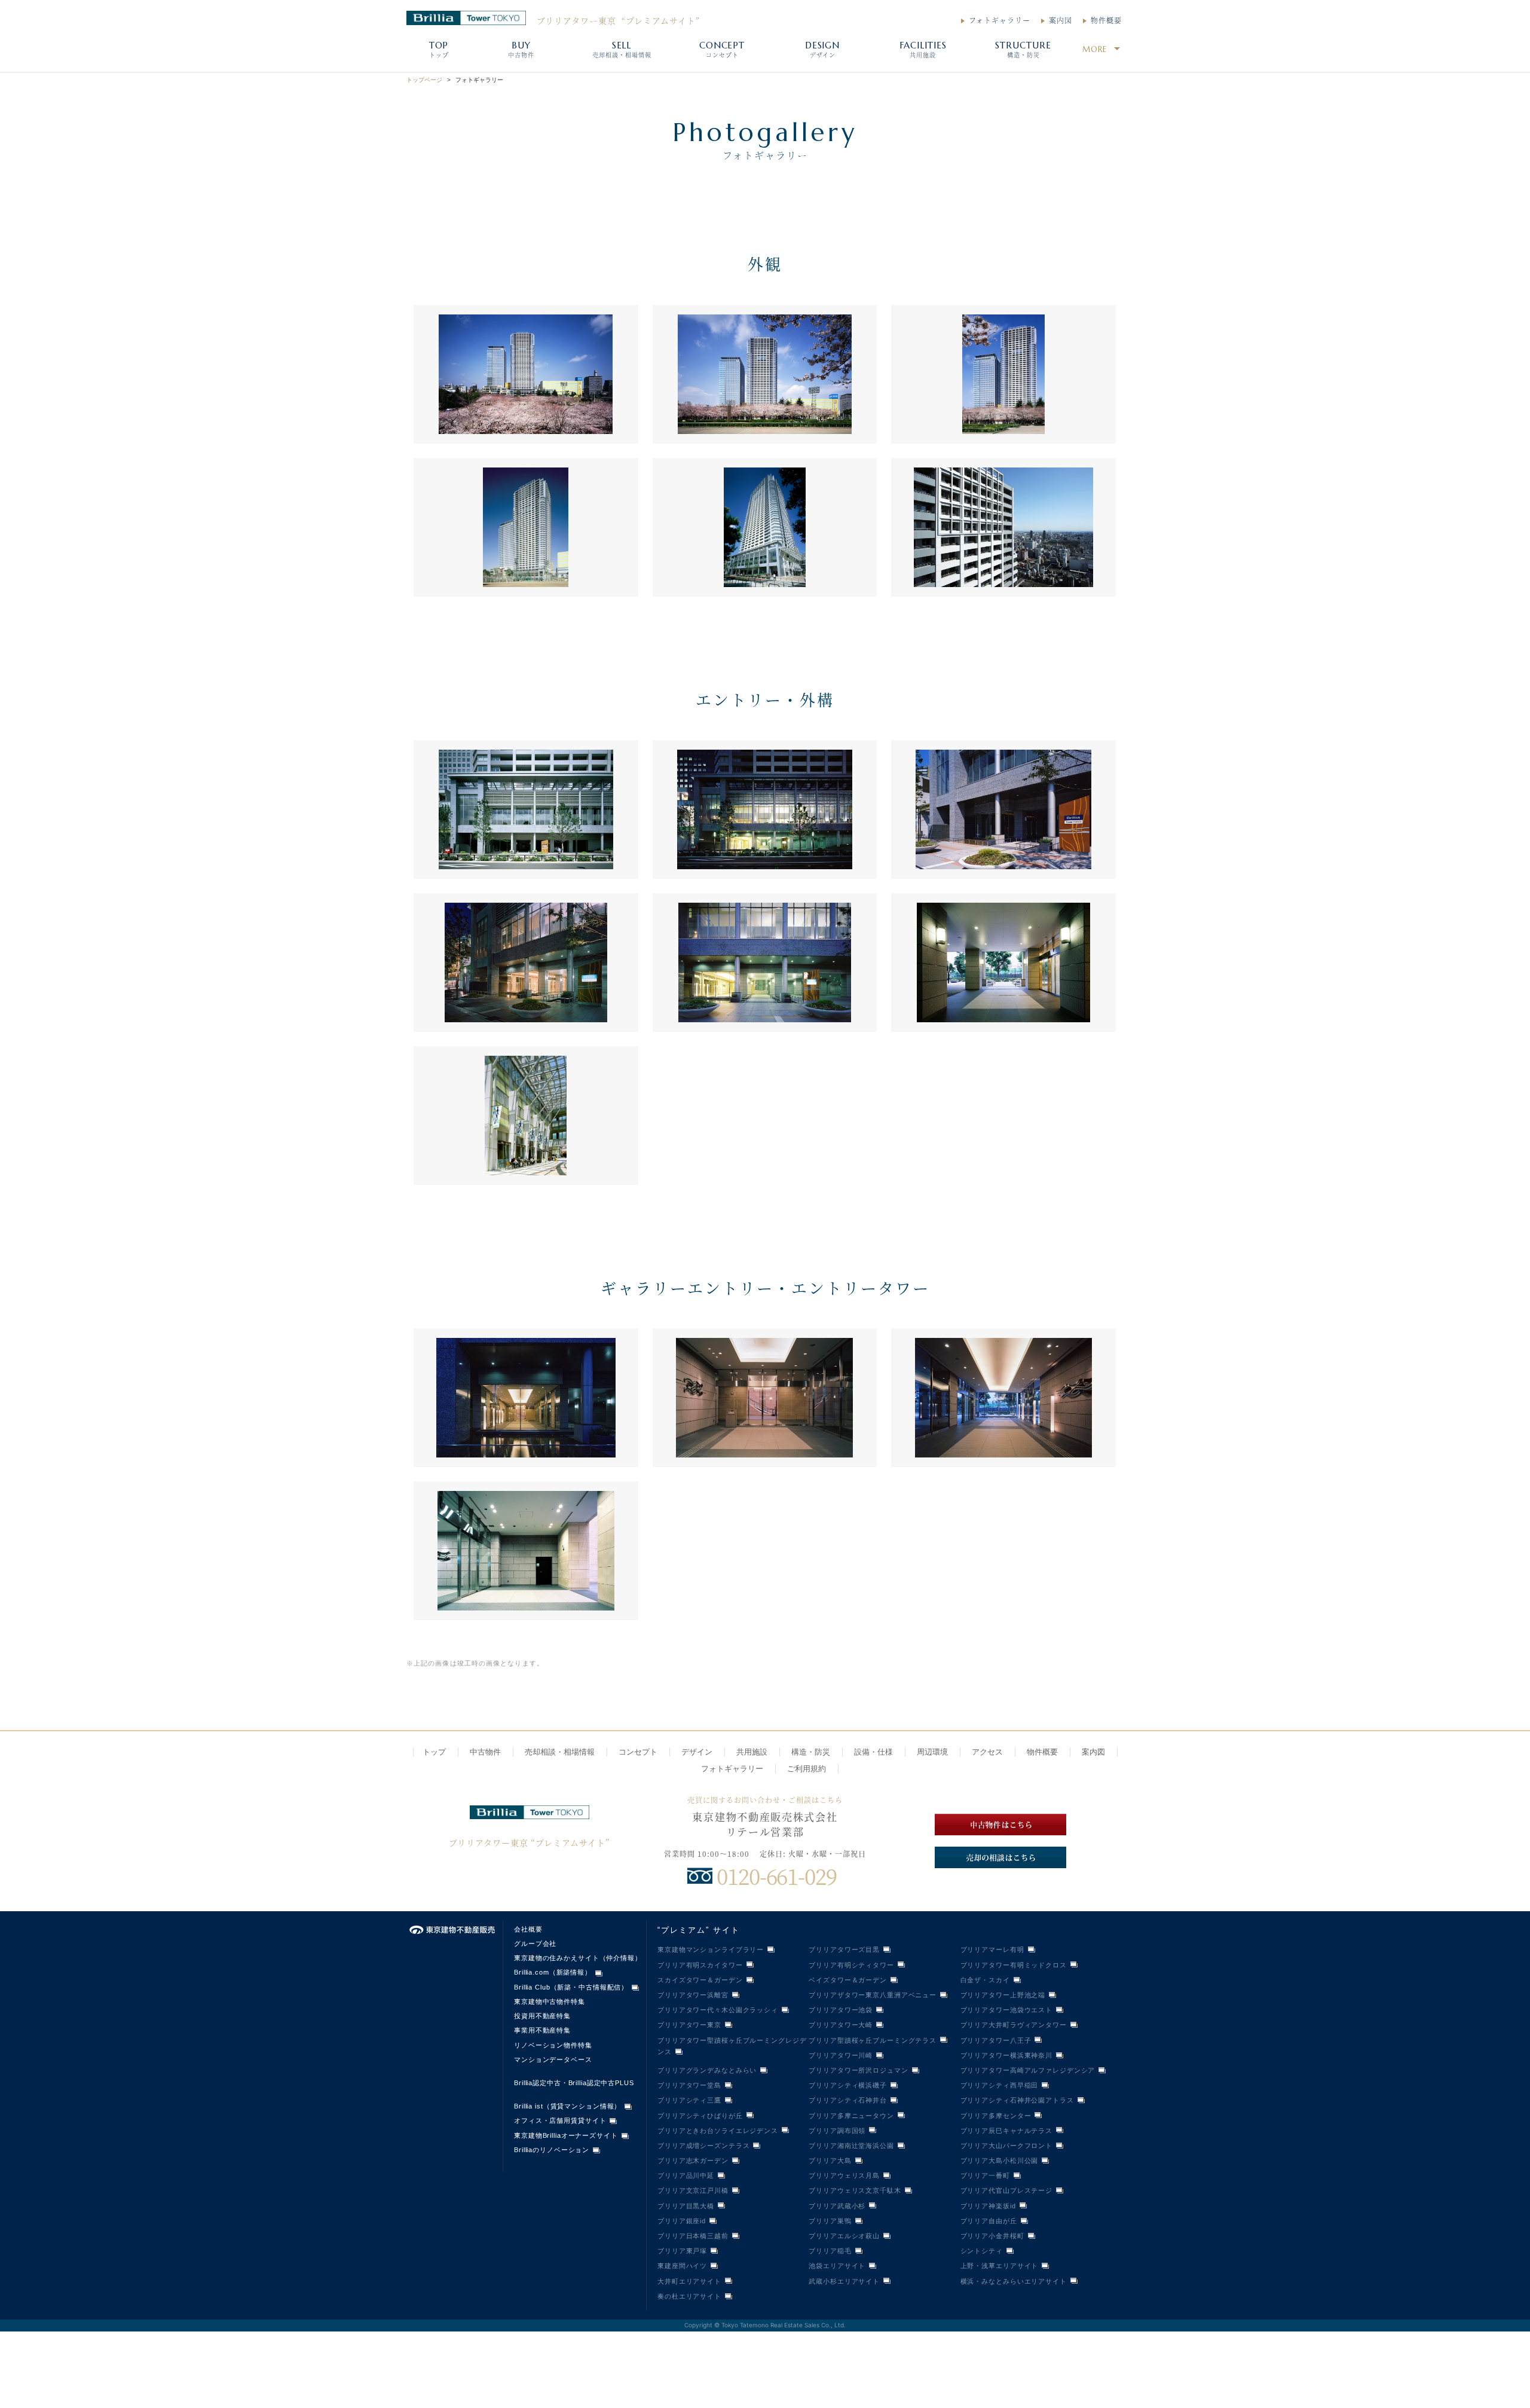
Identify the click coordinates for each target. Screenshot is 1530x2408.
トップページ (424, 80)
